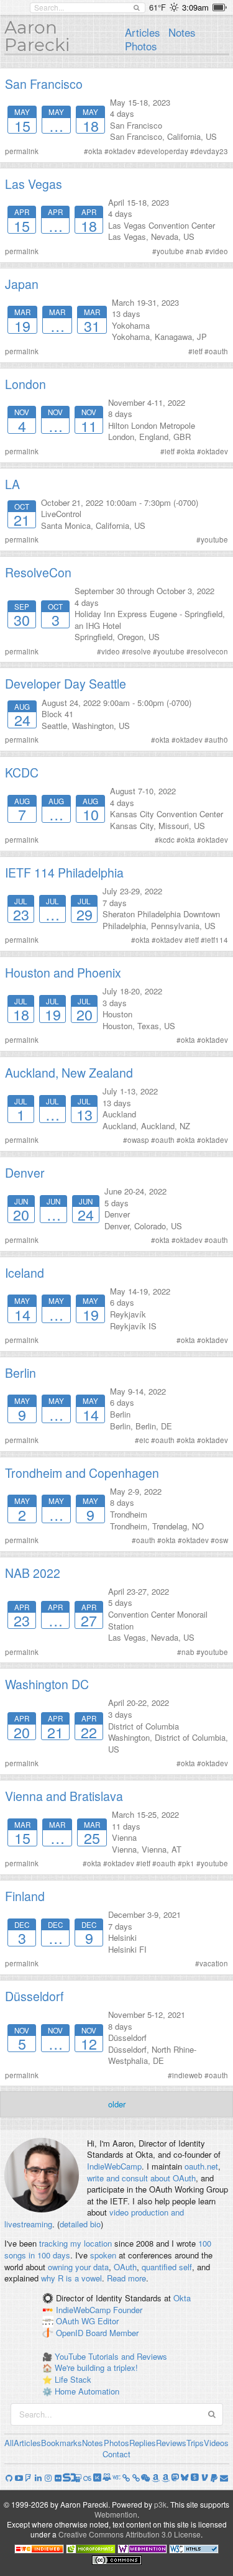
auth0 (218, 740)
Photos (141, 46)
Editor (108, 2322)
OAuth (125, 2267)
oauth (218, 351)
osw (222, 1540)
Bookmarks (62, 2443)
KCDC (22, 772)
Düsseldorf (34, 1996)
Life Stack (73, 2379)
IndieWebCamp (114, 2166)
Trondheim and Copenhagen (82, 1473)
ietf (198, 351)
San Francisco (44, 84)
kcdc (167, 840)
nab (197, 251)
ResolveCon (38, 572)
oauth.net (201, 2166)
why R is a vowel (71, 2278)
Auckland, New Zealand (69, 1073)
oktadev (122, 151)
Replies (143, 2443)
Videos (216, 2443)
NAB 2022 (33, 1573)
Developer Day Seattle (66, 684)
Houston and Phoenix (63, 973)
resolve (139, 651)
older (117, 2104)
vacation (214, 1963)
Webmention (116, 2514)
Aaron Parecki (37, 36)
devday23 (211, 151)
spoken (103, 2255)
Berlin (21, 1373)
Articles (142, 32)
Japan (22, 284)
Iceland (25, 1273)
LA (12, 484)
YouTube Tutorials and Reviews (111, 2356)
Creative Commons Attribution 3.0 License (130, 2534)
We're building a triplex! (96, 2367)
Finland (25, 1896)
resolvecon (209, 651)
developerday (165, 151)
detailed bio (80, 2224)
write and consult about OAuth (141, 2178)
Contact (116, 2454)
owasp (138, 1140)
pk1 (188, 1863)
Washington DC (47, 1684)
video (219, 251)
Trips (195, 2443)
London (25, 384)
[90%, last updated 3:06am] (220, 7)
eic (144, 1440)
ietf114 (217, 940)
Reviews (171, 2443)
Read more (126, 2278)
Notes (182, 32)
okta (95, 151)
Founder (128, 2310)
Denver (25, 1173)
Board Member (112, 2333)
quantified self (167, 2267)
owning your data (78, 2267)
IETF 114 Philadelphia (64, 873)
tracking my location (75, 2243)
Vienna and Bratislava (64, 1796)
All (9, 2443)
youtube (170, 251)
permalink (22, 151)
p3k (160, 2504)
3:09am (195, 7)
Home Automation (87, 2391)
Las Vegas (34, 184)
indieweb (187, 2075)
